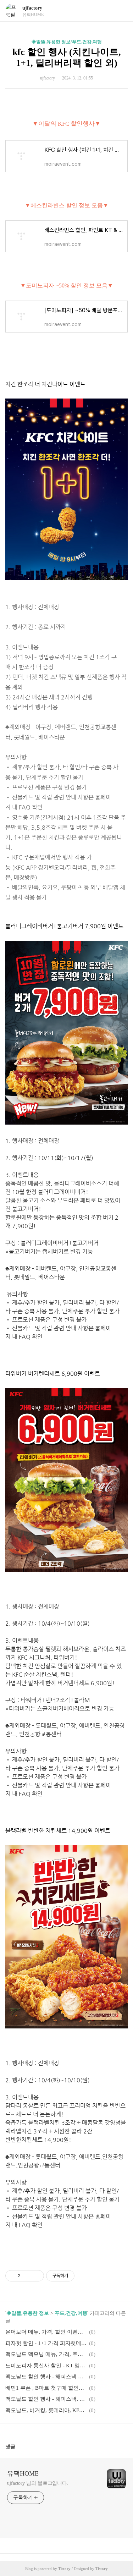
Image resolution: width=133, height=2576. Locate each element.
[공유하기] (27, 2276)
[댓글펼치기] (18, 2446)
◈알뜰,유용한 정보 (28, 2313)
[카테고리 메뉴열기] (121, 11)
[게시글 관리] (36, 2276)
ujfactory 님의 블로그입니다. (38, 2483)
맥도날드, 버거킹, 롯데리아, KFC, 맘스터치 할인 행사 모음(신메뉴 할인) (46, 2410)
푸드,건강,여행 (71, 2313)
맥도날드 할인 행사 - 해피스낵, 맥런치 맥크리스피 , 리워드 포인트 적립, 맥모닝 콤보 (46, 2399)
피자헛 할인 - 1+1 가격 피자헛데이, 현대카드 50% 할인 (46, 2343)
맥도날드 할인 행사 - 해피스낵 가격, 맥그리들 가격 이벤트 (46, 2377)
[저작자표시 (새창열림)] (78, 2276)
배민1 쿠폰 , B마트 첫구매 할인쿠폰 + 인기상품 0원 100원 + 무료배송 (46, 2388)
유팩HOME (23, 2473)
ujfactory (32, 8)
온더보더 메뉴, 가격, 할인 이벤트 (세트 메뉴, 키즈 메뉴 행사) (46, 2332)
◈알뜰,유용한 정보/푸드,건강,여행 (67, 42)
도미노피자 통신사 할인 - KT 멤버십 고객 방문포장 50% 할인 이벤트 (46, 2366)
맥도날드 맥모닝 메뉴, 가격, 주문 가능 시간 (46, 2354)
